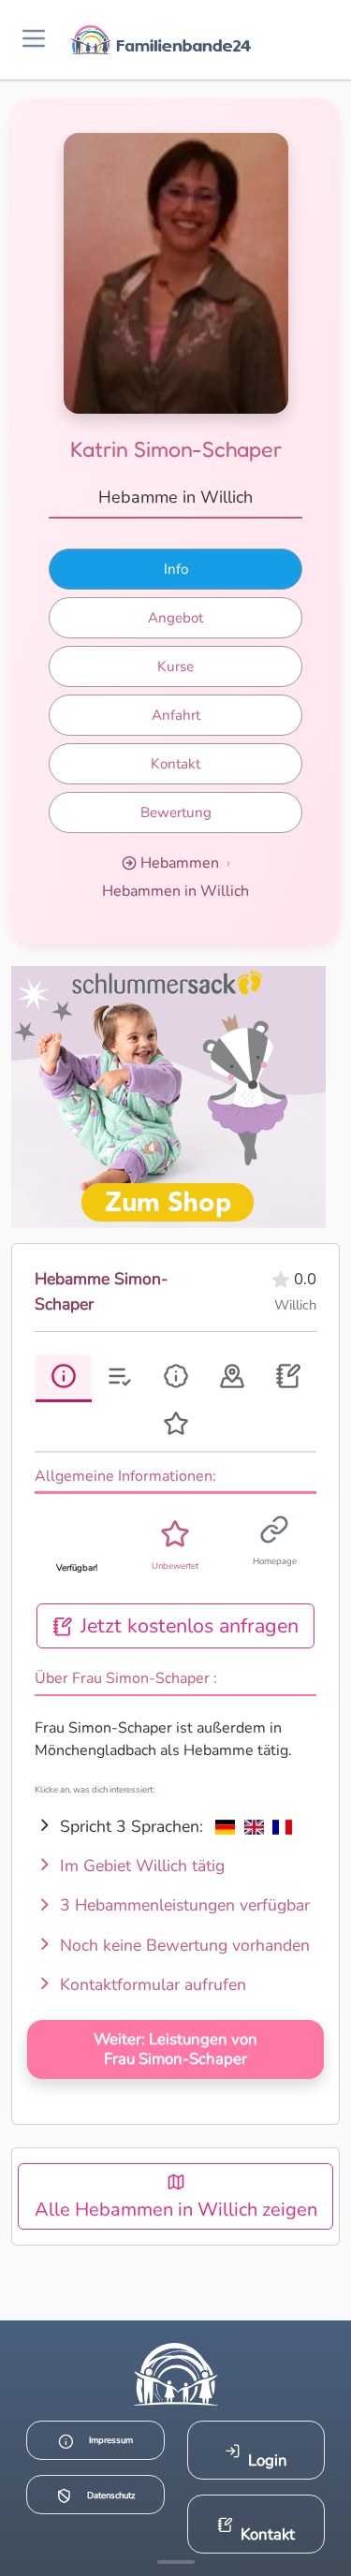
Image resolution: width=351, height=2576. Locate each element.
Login (268, 2460)
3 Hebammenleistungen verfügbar (183, 1905)
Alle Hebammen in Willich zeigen (176, 2210)
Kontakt (175, 764)
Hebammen (180, 863)
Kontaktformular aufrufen (151, 1984)
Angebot (175, 618)
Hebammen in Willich (175, 891)
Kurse (175, 666)
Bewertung (176, 812)
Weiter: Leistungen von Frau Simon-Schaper (175, 2049)
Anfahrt (176, 715)
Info (176, 569)
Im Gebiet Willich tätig (140, 1866)
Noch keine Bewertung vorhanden (183, 1945)
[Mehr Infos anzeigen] (176, 2562)
